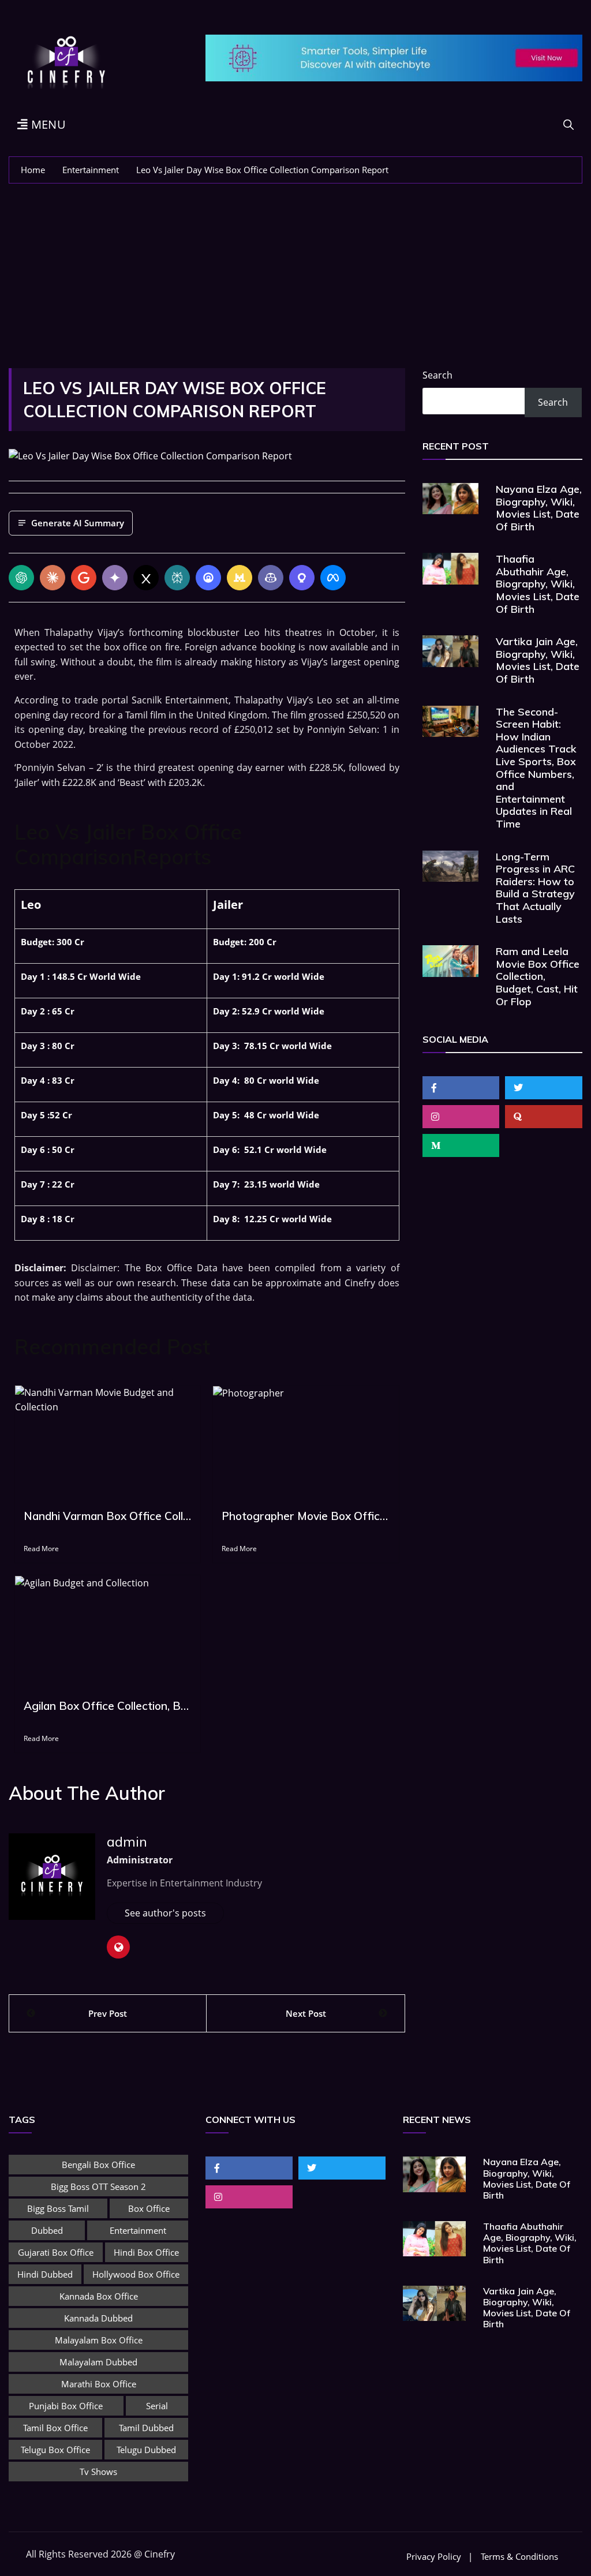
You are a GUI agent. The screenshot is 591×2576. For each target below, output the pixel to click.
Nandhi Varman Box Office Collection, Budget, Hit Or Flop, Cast (108, 1516)
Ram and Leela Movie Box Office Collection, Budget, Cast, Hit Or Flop (538, 976)
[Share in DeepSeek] (208, 578)
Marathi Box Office (99, 2384)
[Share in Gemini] (115, 578)
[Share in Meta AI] (333, 578)
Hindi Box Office (146, 2252)
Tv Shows (98, 2472)
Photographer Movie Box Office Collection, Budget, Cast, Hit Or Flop (306, 1516)
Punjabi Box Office (66, 2406)
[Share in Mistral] (240, 578)
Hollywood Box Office (136, 2274)
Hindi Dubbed (45, 2274)
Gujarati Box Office (56, 2252)
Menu (47, 124)
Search (437, 375)
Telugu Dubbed (146, 2450)
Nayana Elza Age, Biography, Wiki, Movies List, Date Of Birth (539, 508)
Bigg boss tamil (58, 2208)
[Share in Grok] (146, 578)
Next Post (306, 2013)
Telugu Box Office (55, 2450)
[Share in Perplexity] (177, 578)
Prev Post (108, 2013)
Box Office (149, 2208)
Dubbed (47, 2230)
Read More (41, 1549)
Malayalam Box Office (99, 2340)
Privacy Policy (434, 2557)
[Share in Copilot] (271, 578)
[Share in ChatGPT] (21, 578)
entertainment (138, 2230)
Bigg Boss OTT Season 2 (98, 2186)
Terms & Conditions (519, 2557)
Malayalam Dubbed (98, 2362)
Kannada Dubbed (98, 2318)
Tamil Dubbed (146, 2428)
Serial (157, 2406)
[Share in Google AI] (84, 578)
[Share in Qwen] (302, 578)
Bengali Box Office (98, 2165)
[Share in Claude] (53, 578)
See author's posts (165, 1913)
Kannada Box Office (99, 2296)
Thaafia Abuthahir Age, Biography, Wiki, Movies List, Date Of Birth (538, 584)
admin (127, 1841)
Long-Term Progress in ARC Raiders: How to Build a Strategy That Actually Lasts (535, 888)
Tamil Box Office (55, 2428)
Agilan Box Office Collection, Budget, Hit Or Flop (108, 1706)
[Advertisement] (295, 270)
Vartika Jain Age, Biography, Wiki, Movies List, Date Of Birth (538, 660)
